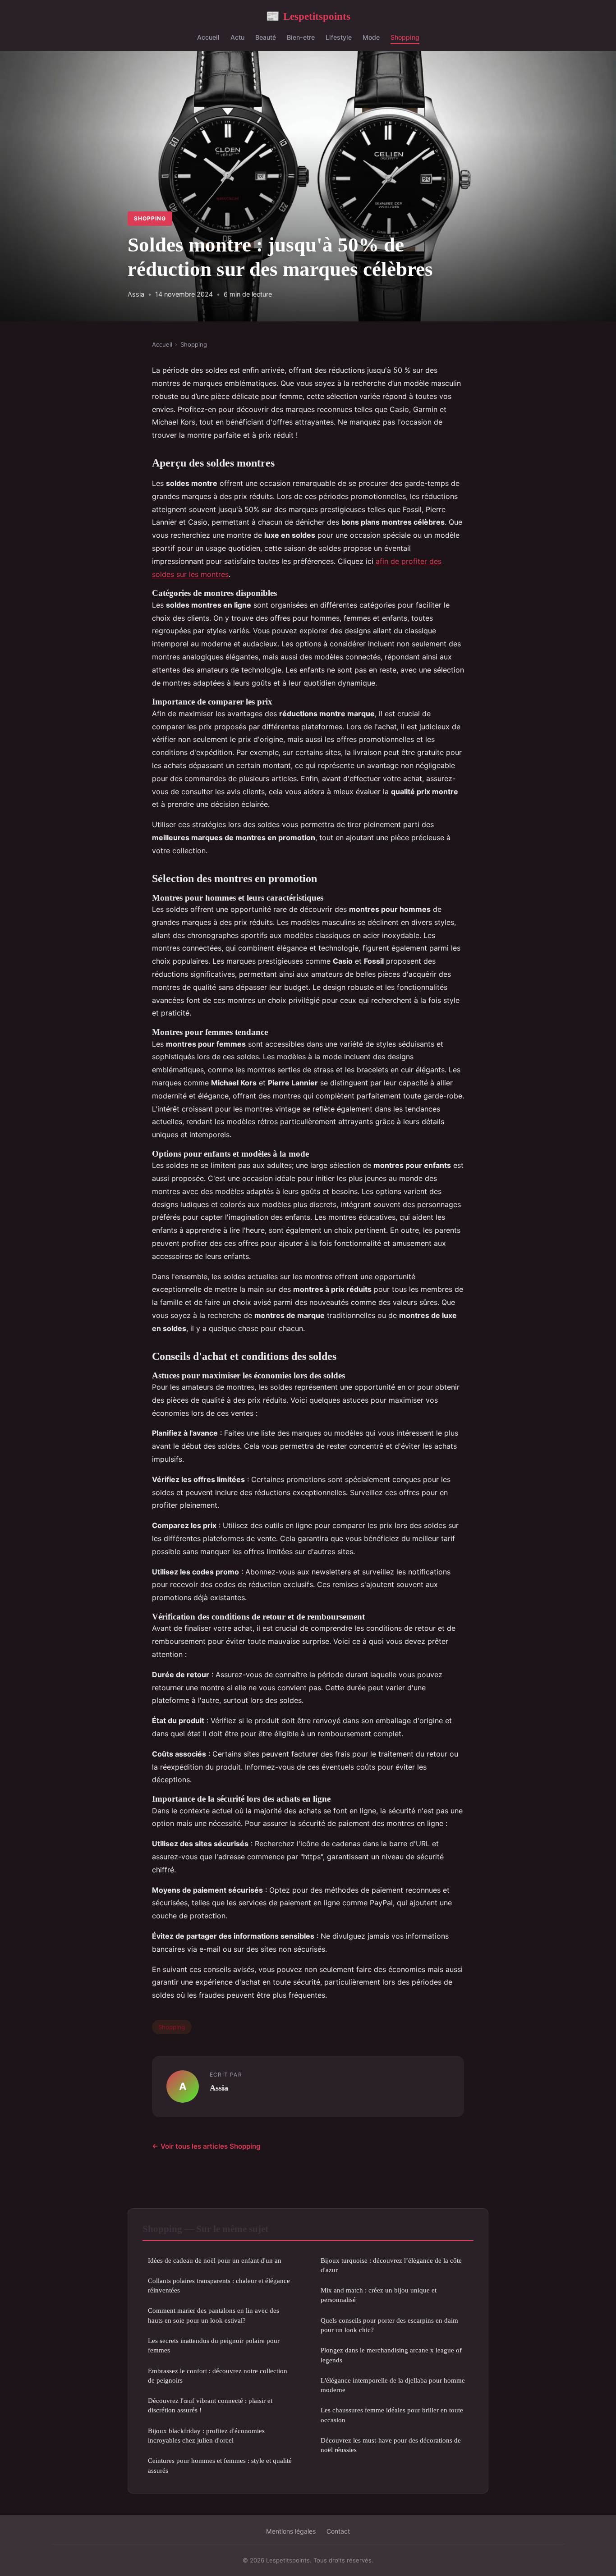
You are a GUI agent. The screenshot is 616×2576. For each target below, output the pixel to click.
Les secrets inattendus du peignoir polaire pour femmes (214, 2345)
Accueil (208, 37)
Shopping (405, 37)
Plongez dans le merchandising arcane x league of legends (391, 2355)
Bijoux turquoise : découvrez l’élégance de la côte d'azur (391, 2265)
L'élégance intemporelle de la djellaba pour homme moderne (393, 2385)
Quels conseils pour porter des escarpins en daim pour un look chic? (389, 2325)
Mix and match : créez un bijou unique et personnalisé (379, 2295)
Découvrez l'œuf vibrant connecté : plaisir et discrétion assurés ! (210, 2405)
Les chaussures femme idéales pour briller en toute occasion (392, 2415)
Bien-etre (301, 37)
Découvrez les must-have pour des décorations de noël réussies (391, 2445)
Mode (371, 37)
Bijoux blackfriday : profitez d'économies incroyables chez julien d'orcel (206, 2435)
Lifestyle (339, 37)
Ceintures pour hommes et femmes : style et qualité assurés (220, 2465)
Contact (338, 2531)
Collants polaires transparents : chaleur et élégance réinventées (219, 2285)
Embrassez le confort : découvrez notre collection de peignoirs (218, 2375)
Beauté (266, 37)
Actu (237, 37)
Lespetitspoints (308, 16)
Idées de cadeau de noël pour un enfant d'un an (215, 2260)
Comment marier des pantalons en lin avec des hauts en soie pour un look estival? (214, 2315)
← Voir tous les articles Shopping (206, 2146)
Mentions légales (291, 2531)
